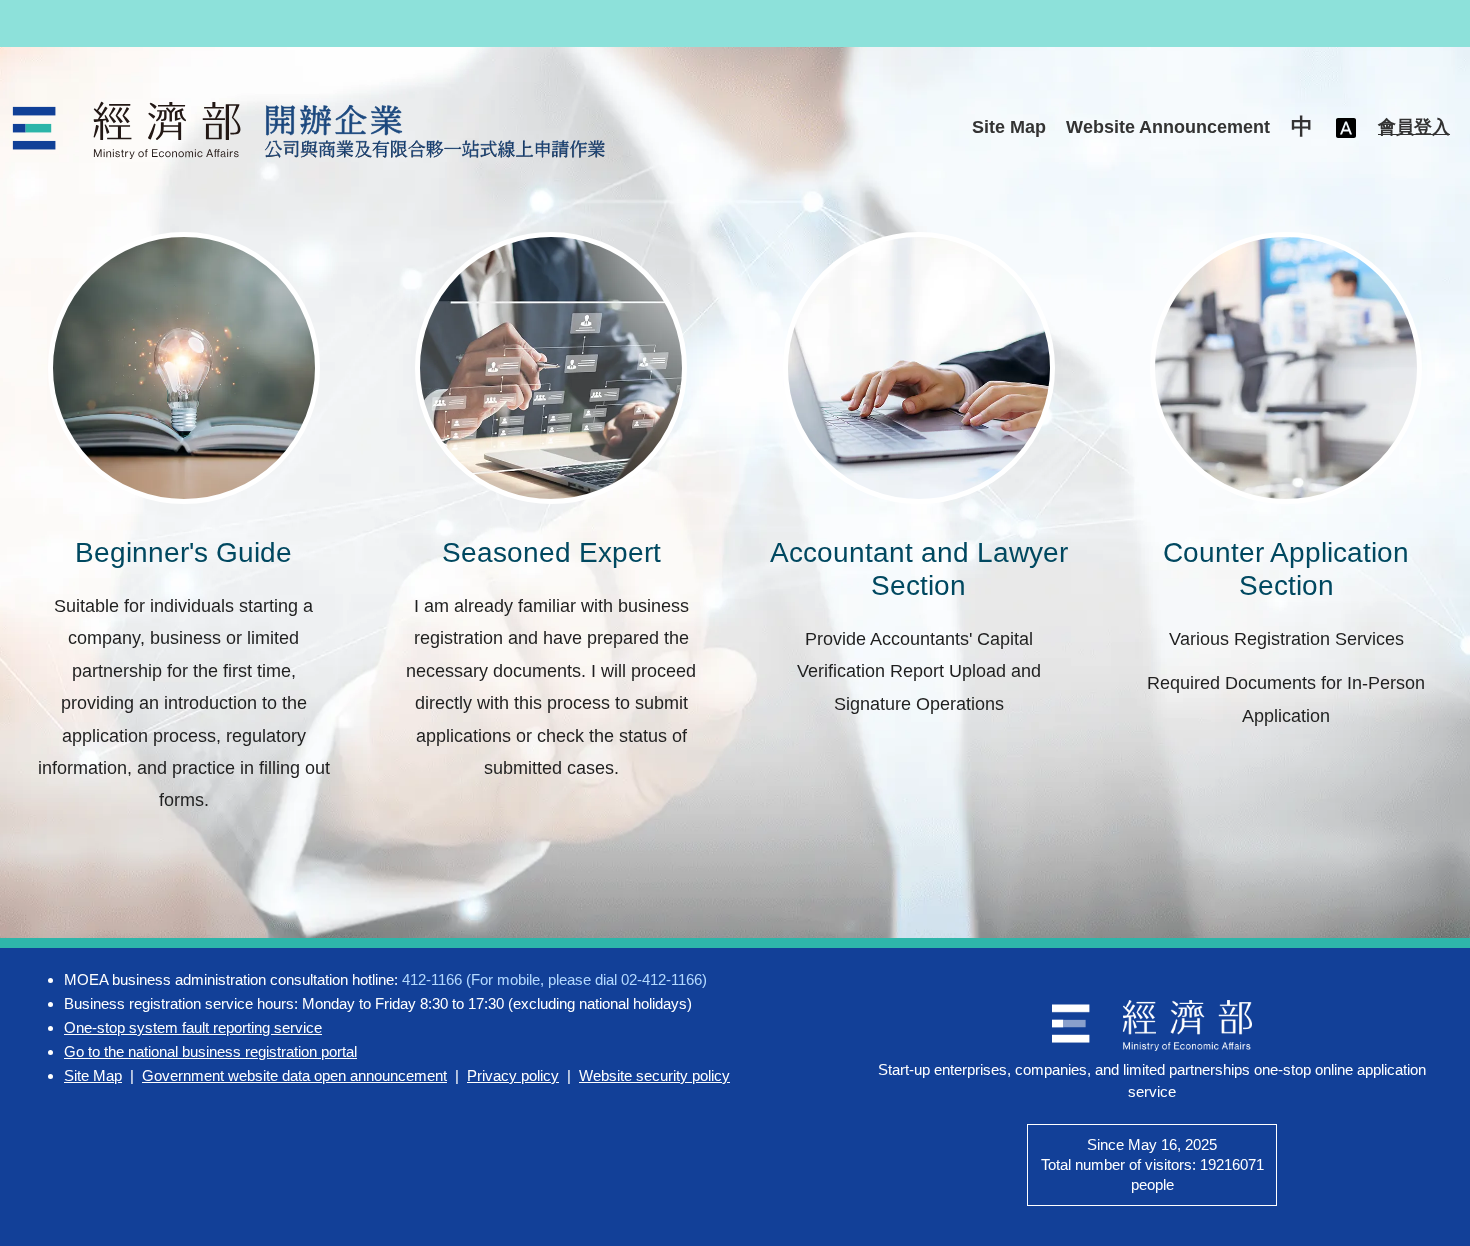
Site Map (1009, 127)
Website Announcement (1168, 127)
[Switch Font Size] (1346, 127)
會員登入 (1414, 127)
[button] (1302, 128)
